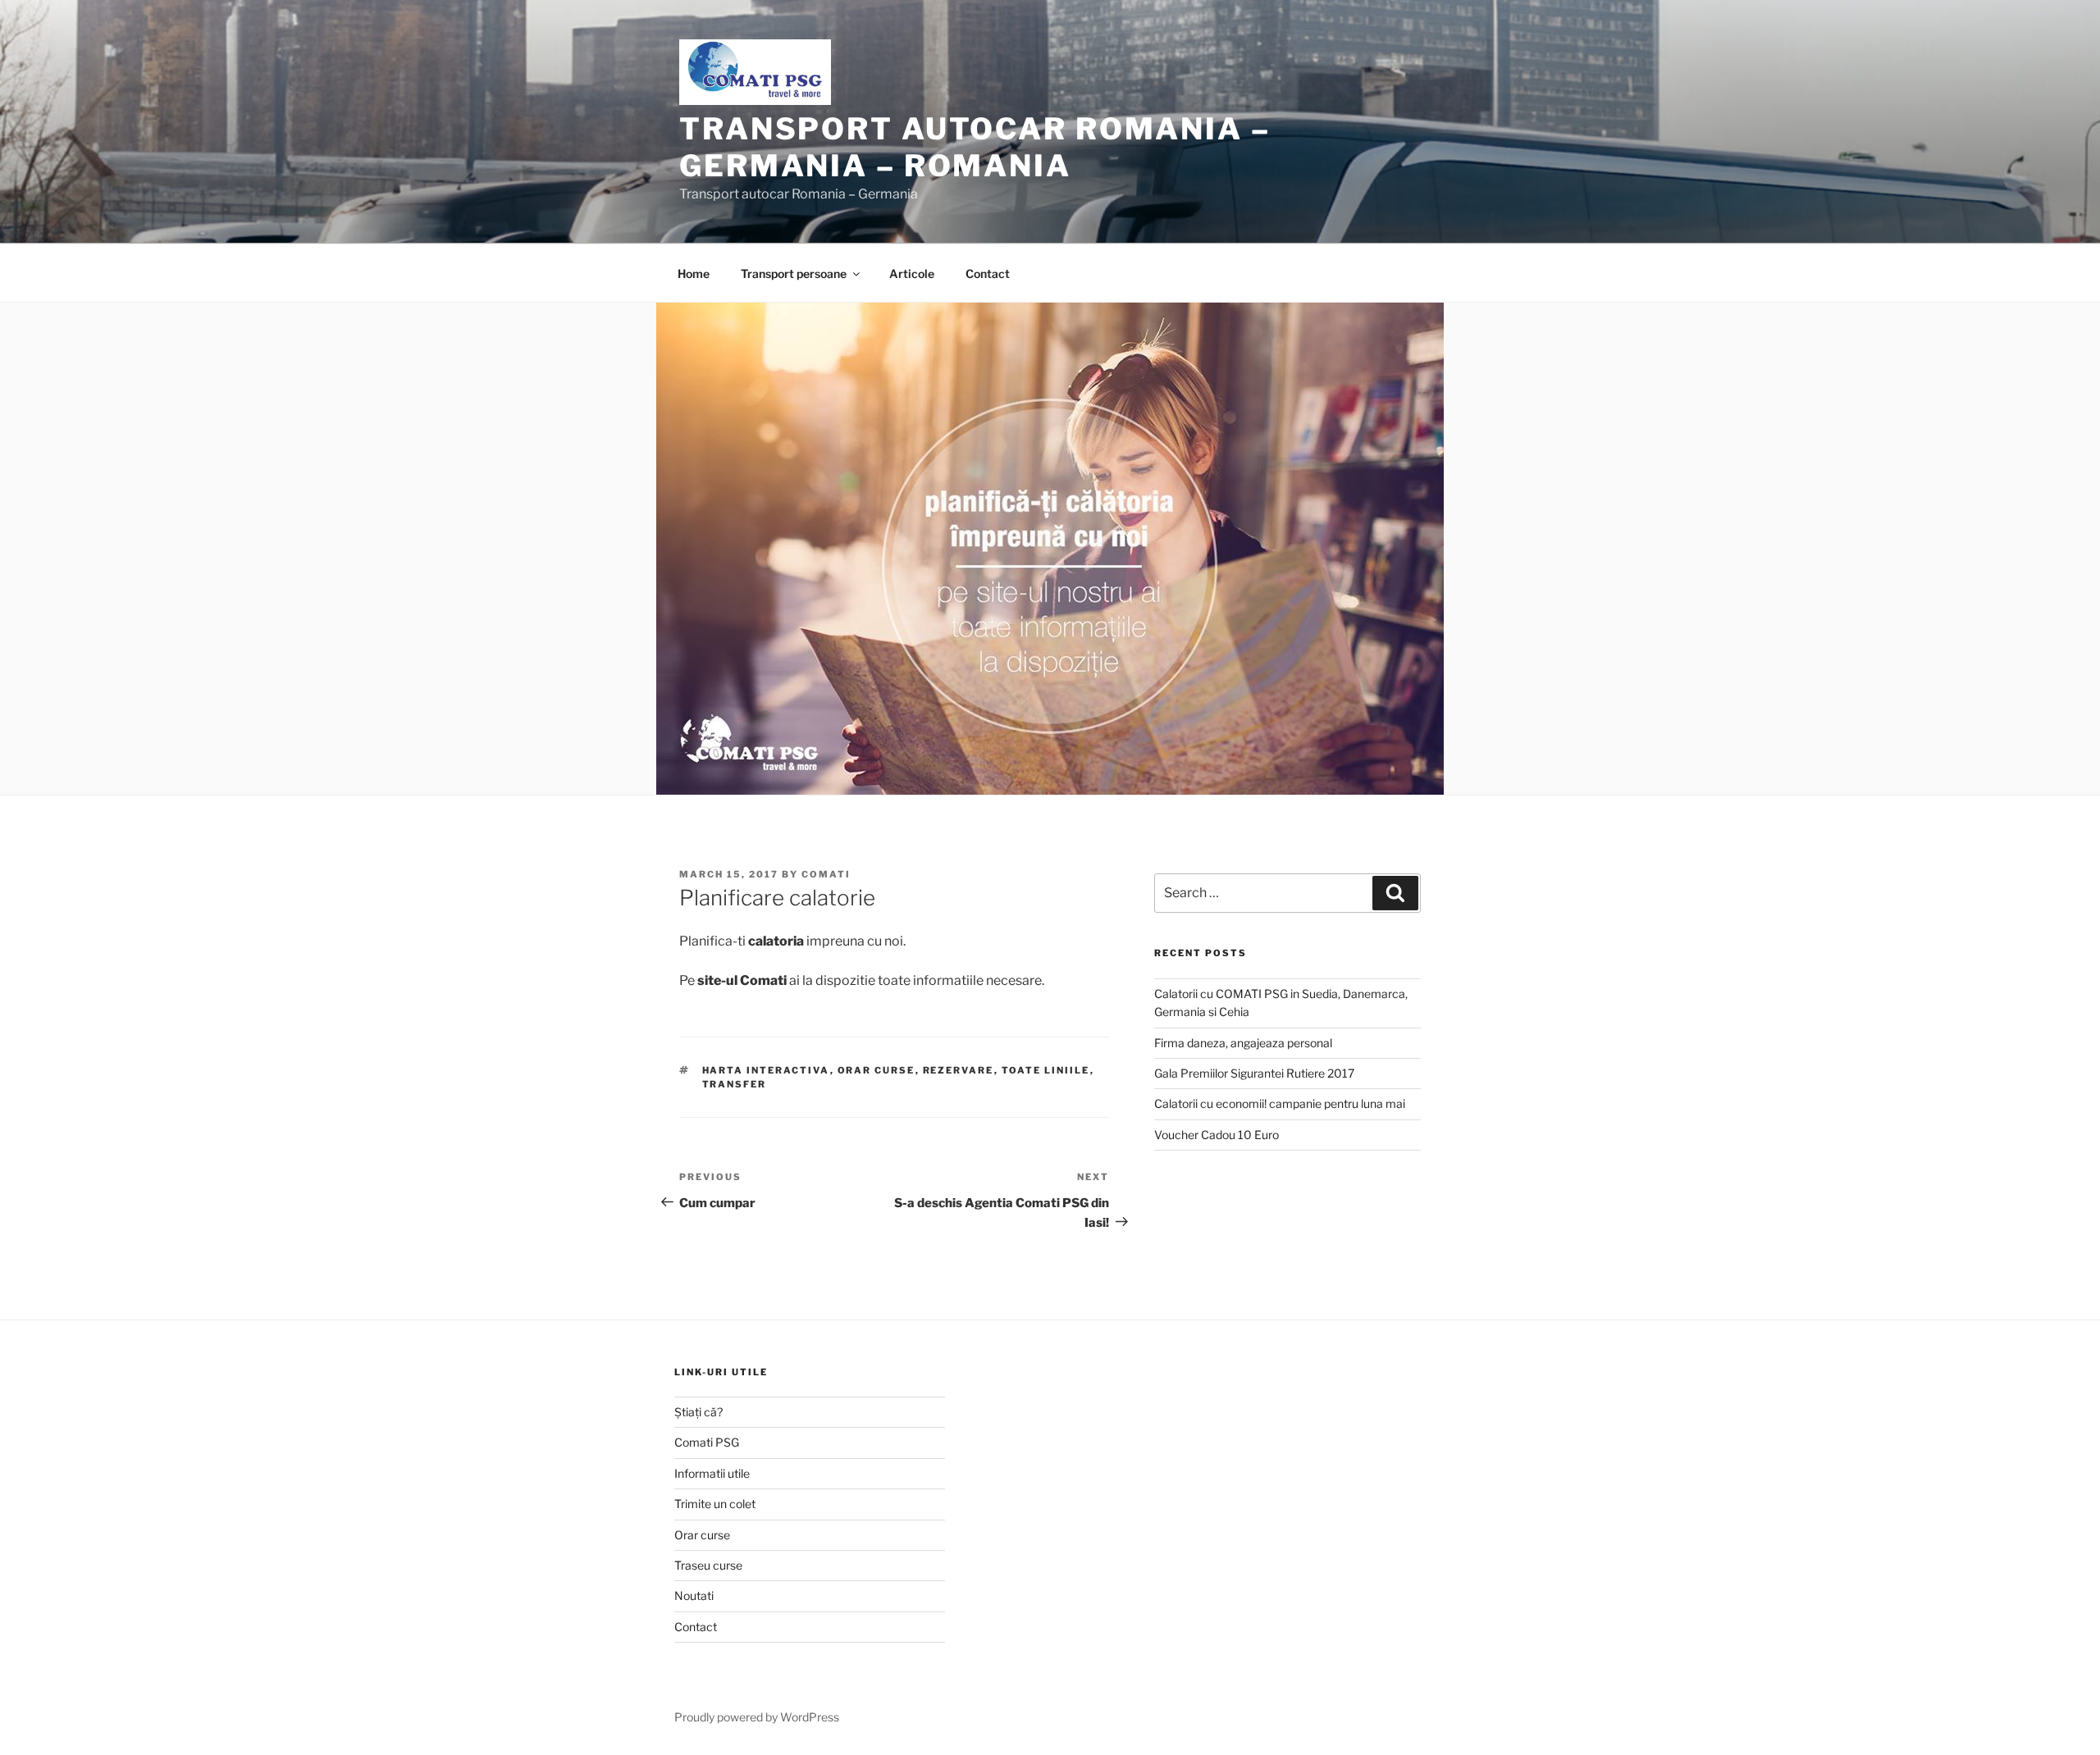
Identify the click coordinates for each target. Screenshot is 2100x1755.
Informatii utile (712, 1473)
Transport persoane (794, 274)
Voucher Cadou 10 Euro (1217, 1135)
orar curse (877, 1070)
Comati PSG (707, 1442)
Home (694, 274)
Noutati (694, 1595)
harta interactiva (766, 1070)
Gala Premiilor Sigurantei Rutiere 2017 (1254, 1073)
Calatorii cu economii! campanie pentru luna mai (1280, 1103)
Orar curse (702, 1535)
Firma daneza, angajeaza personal (1243, 1043)
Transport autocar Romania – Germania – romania (975, 147)
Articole (912, 274)
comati (826, 874)
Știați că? (698, 1412)
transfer (735, 1084)
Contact (988, 274)
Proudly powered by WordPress (757, 1717)
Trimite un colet (715, 1504)
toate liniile (1046, 1070)
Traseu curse (708, 1565)
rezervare (959, 1070)
